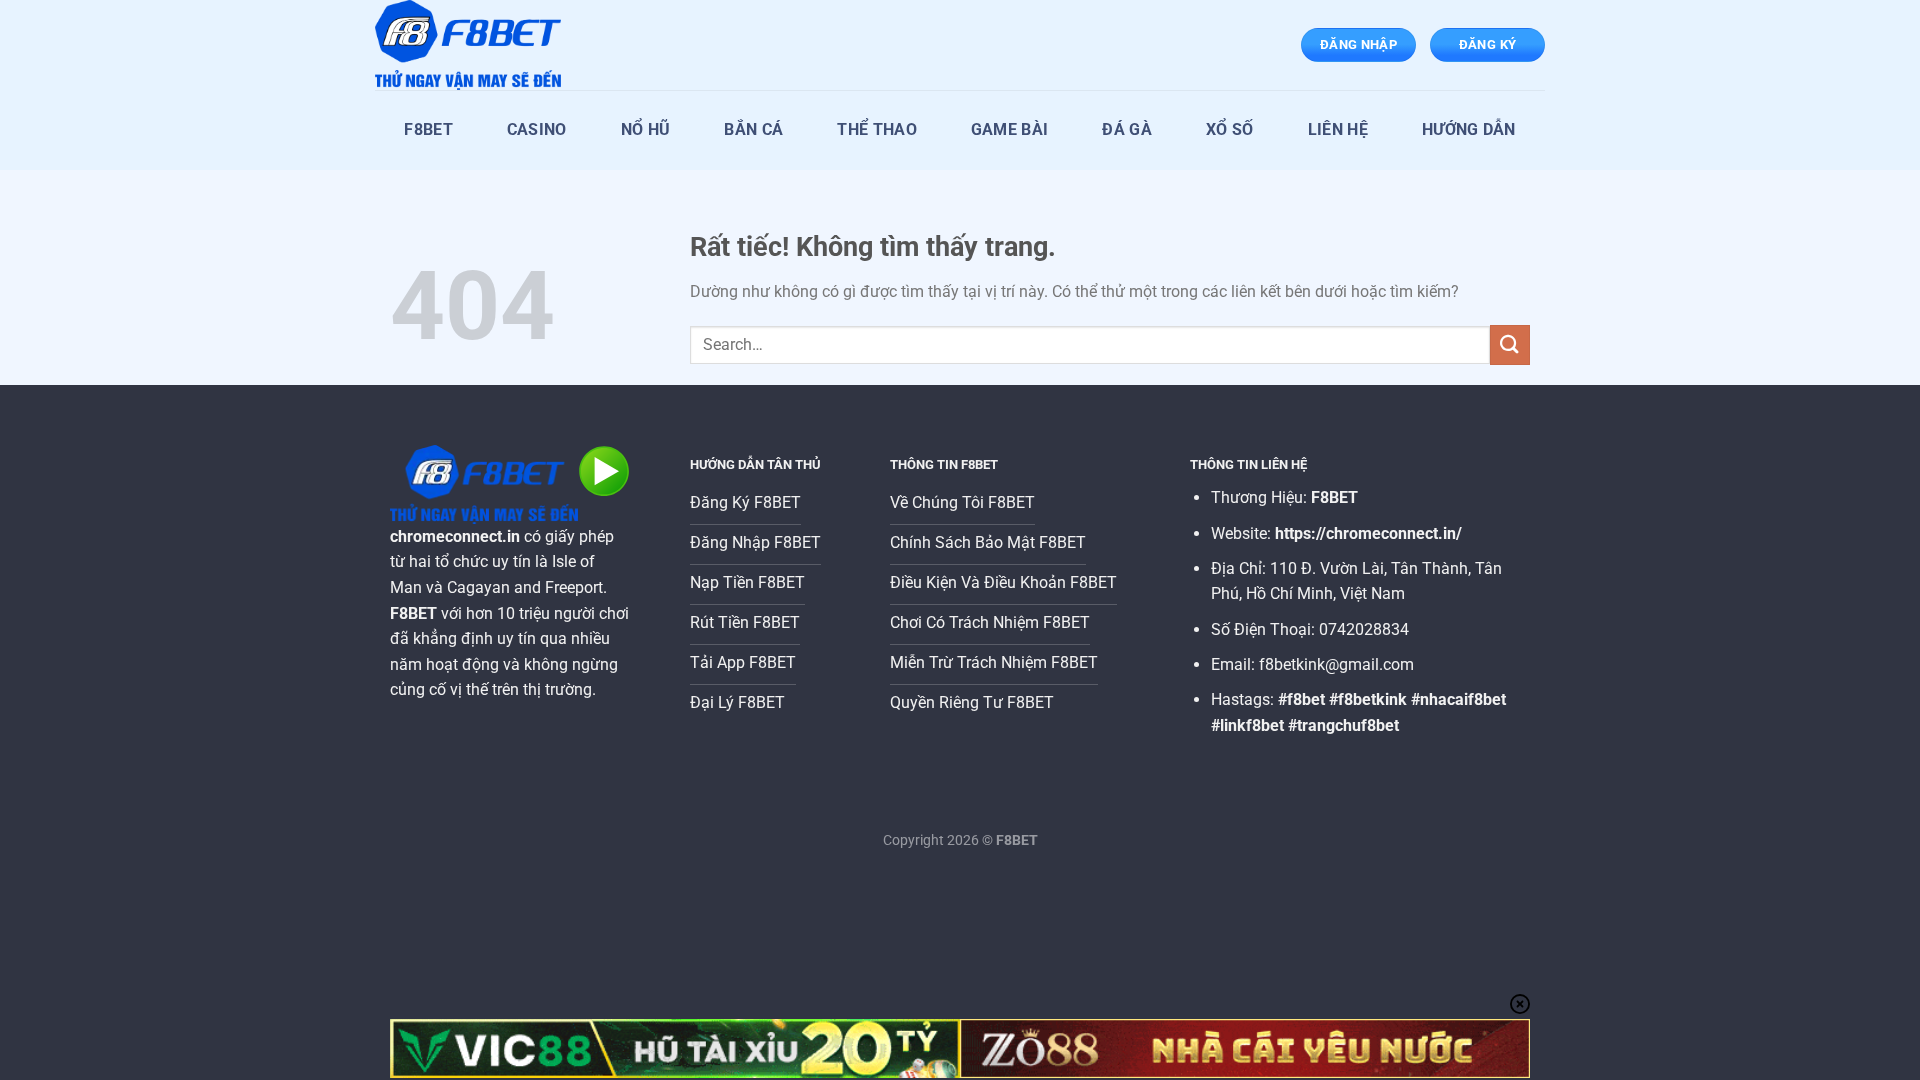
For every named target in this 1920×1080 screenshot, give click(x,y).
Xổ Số (1230, 129)
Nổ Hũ (646, 129)
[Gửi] (1510, 344)
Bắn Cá (753, 129)
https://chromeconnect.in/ (1368, 533)
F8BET (428, 129)
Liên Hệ (1338, 129)
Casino (537, 129)
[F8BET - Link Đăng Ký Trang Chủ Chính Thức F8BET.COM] (475, 45)
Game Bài (1010, 129)
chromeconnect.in (455, 536)
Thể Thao (877, 129)
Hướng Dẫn (1469, 129)
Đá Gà (1127, 129)
